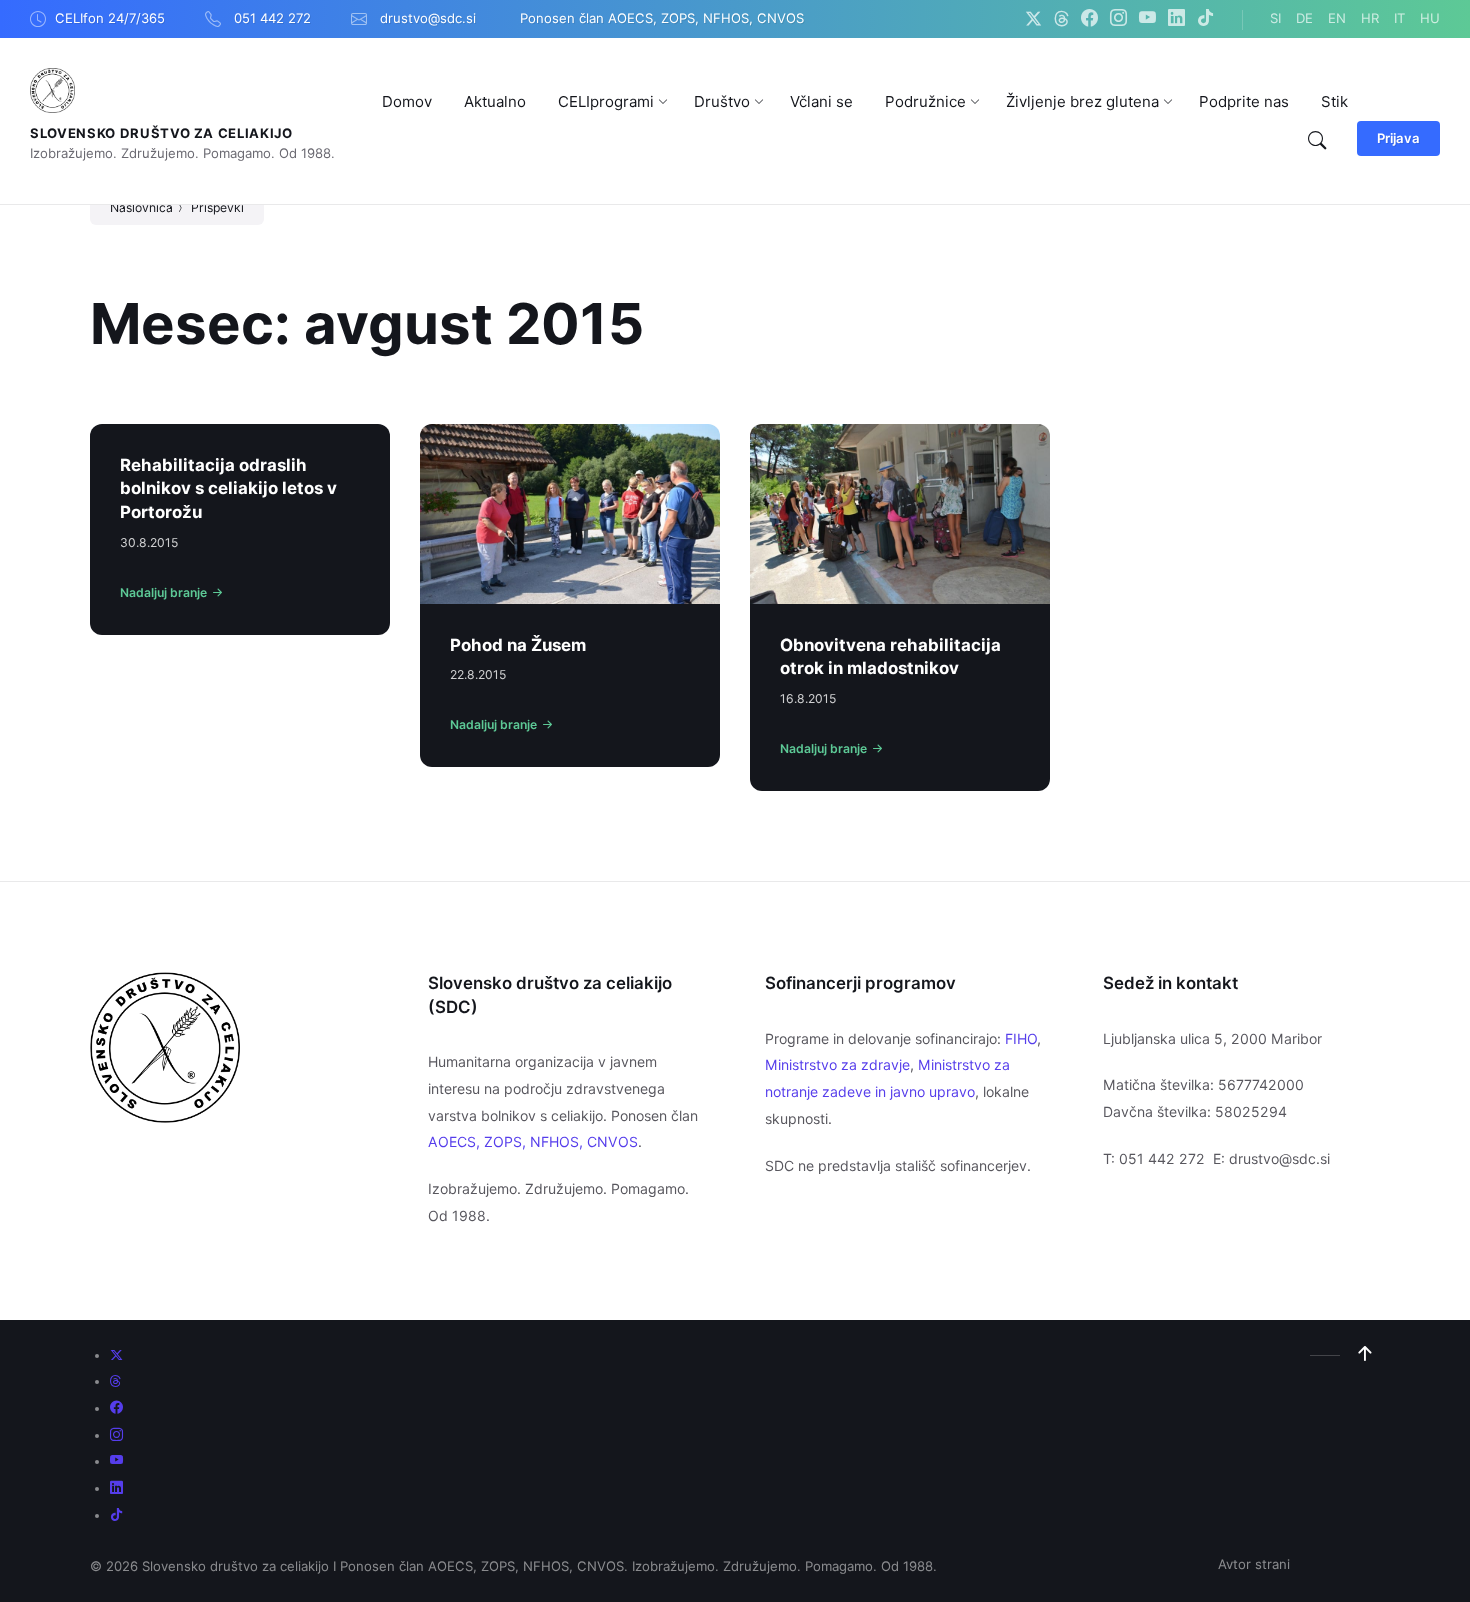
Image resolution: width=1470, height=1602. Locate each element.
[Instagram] (1118, 19)
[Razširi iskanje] (1317, 141)
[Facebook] (1089, 19)
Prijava (1398, 138)
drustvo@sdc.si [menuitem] (428, 18)
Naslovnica (141, 207)
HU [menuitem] (1430, 18)
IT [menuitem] (1399, 18)
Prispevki (217, 207)
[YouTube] (1147, 19)
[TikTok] (1205, 19)
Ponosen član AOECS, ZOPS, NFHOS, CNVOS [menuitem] (662, 18)
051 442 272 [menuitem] (272, 18)
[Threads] (1061, 19)
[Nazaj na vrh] (1365, 1354)
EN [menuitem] (1337, 18)
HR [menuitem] (1370, 18)
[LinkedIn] (1176, 19)
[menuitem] (407, 101)
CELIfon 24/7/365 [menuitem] (110, 18)
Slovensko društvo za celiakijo (161, 133)
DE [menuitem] (1304, 18)
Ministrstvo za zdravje (837, 1064)
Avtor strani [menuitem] (1254, 1564)
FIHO (1021, 1038)
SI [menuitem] (1275, 18)
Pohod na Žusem (518, 645)
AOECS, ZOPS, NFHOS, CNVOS (533, 1141)
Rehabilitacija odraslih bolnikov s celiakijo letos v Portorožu (228, 488)
